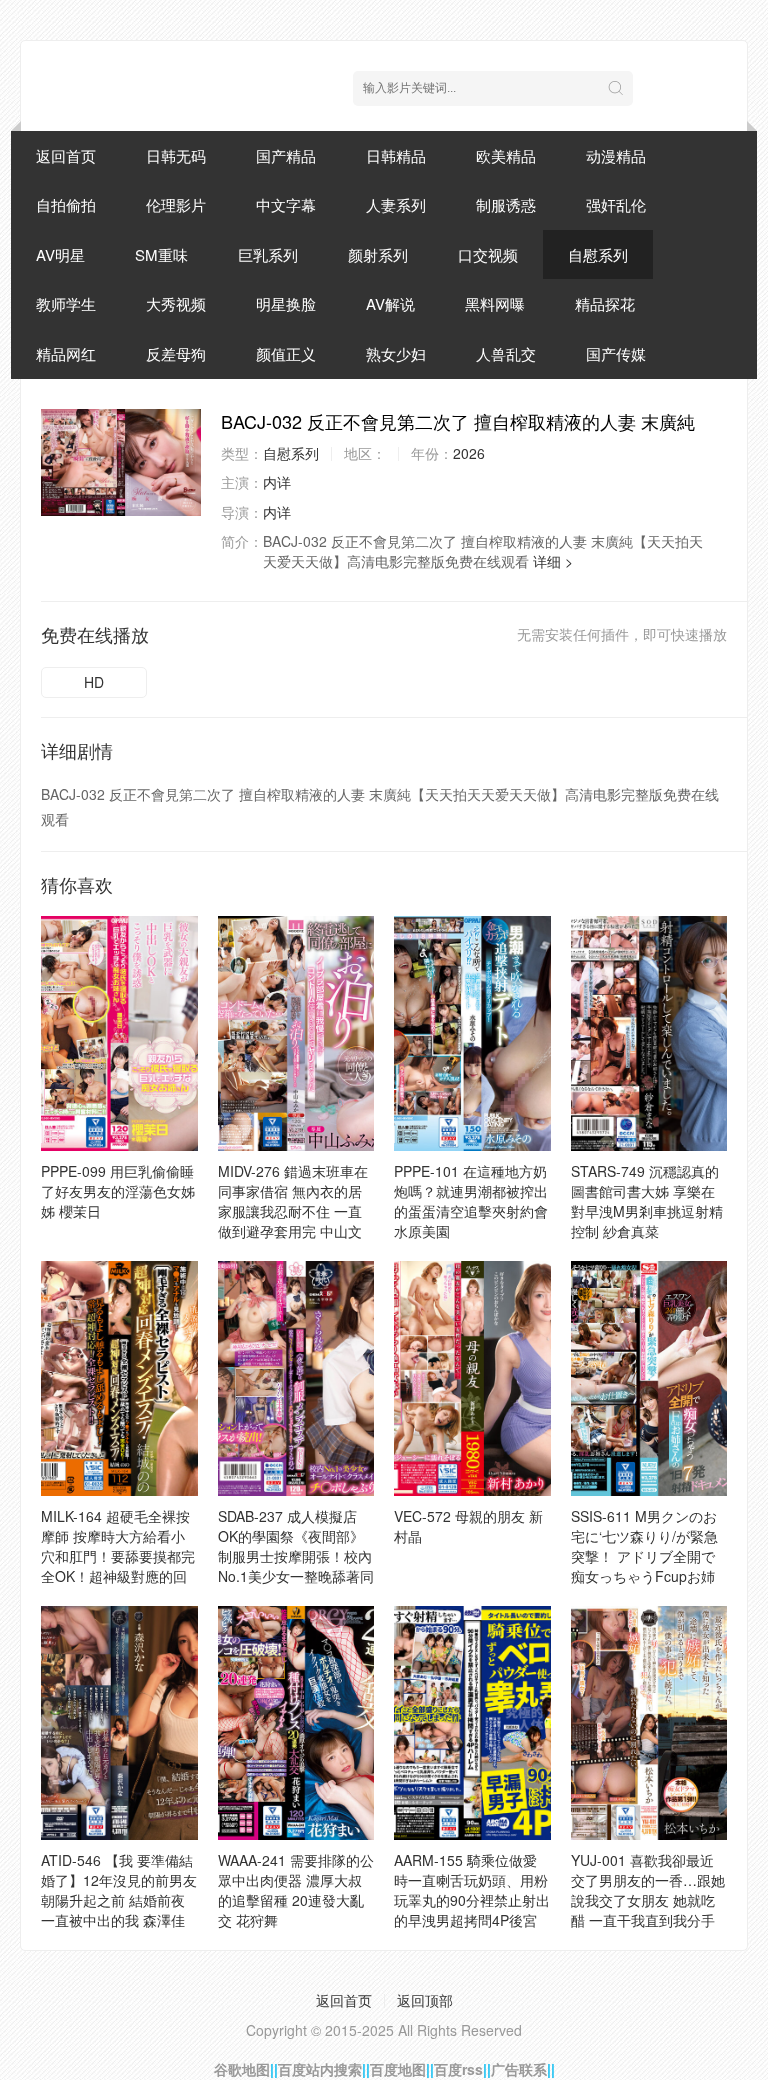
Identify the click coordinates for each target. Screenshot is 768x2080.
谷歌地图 (242, 2069)
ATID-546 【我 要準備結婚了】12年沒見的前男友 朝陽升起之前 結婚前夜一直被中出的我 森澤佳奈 (119, 1900)
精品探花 (605, 303)
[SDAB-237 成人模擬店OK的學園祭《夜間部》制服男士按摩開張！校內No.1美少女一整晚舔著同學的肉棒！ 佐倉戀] (296, 1378)
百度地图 (398, 2069)
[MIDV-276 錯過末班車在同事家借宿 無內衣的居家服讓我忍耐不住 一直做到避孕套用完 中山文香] (296, 1033)
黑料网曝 (495, 303)
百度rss (458, 2069)
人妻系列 (396, 204)
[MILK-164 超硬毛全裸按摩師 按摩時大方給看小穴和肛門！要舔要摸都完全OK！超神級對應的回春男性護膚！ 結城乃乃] (119, 1378)
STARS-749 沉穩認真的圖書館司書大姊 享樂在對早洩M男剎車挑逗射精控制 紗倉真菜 (647, 1201)
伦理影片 (176, 204)
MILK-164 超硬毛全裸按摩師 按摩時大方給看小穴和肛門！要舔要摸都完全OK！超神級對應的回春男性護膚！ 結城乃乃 (118, 1556)
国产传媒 (616, 353)
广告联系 (519, 2069)
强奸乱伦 (616, 204)
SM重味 (161, 254)
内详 (277, 482)
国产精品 (286, 155)
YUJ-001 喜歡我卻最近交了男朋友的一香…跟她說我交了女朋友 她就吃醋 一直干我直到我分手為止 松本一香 (648, 1900)
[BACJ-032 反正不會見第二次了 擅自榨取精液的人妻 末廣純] (121, 462)
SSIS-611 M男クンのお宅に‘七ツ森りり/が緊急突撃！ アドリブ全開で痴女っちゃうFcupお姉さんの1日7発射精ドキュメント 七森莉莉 (649, 1566)
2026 (469, 453)
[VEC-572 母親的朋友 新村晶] (472, 1378)
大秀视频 (176, 303)
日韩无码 (176, 155)
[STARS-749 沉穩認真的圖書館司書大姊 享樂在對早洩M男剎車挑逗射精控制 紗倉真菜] (649, 1033)
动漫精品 (616, 155)
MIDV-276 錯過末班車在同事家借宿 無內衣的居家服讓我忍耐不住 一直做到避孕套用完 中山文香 (293, 1211)
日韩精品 (396, 155)
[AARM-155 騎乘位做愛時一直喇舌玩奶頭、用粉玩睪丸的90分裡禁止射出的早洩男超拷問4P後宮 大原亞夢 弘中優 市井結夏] (472, 1723)
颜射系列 (378, 254)
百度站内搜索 (320, 2069)
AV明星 (60, 254)
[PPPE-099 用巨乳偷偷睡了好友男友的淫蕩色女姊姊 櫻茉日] (119, 1033)
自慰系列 (598, 254)
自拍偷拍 (66, 204)
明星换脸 (286, 303)
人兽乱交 (506, 353)
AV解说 (390, 303)
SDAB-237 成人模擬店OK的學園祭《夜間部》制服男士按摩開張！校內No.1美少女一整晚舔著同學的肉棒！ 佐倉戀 (296, 1556)
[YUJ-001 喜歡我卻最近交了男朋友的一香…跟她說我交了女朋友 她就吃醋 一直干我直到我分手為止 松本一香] (649, 1723)
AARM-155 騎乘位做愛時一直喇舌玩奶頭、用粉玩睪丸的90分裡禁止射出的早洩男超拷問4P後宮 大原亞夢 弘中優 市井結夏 (472, 1910)
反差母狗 (176, 353)
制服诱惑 (506, 204)
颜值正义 (286, 353)
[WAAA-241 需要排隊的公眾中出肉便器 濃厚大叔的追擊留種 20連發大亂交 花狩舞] (296, 1723)
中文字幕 (286, 204)
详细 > (553, 561)
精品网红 (66, 353)
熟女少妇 (396, 353)
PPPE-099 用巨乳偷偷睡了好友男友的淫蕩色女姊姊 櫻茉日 (118, 1191)
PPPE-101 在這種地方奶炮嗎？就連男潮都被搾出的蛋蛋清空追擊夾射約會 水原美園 (471, 1201)
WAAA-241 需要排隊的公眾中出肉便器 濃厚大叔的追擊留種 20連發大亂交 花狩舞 (296, 1890)
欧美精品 (506, 155)
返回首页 (66, 155)
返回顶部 (425, 2000)
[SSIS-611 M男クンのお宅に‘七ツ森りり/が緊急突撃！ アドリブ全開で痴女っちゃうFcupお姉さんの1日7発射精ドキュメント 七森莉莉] (649, 1378)
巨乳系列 (268, 254)
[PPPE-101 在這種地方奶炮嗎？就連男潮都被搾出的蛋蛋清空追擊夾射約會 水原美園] (472, 1033)
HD (94, 682)
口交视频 (488, 254)
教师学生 (66, 303)
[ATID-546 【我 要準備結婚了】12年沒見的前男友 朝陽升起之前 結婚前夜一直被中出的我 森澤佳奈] (119, 1723)
